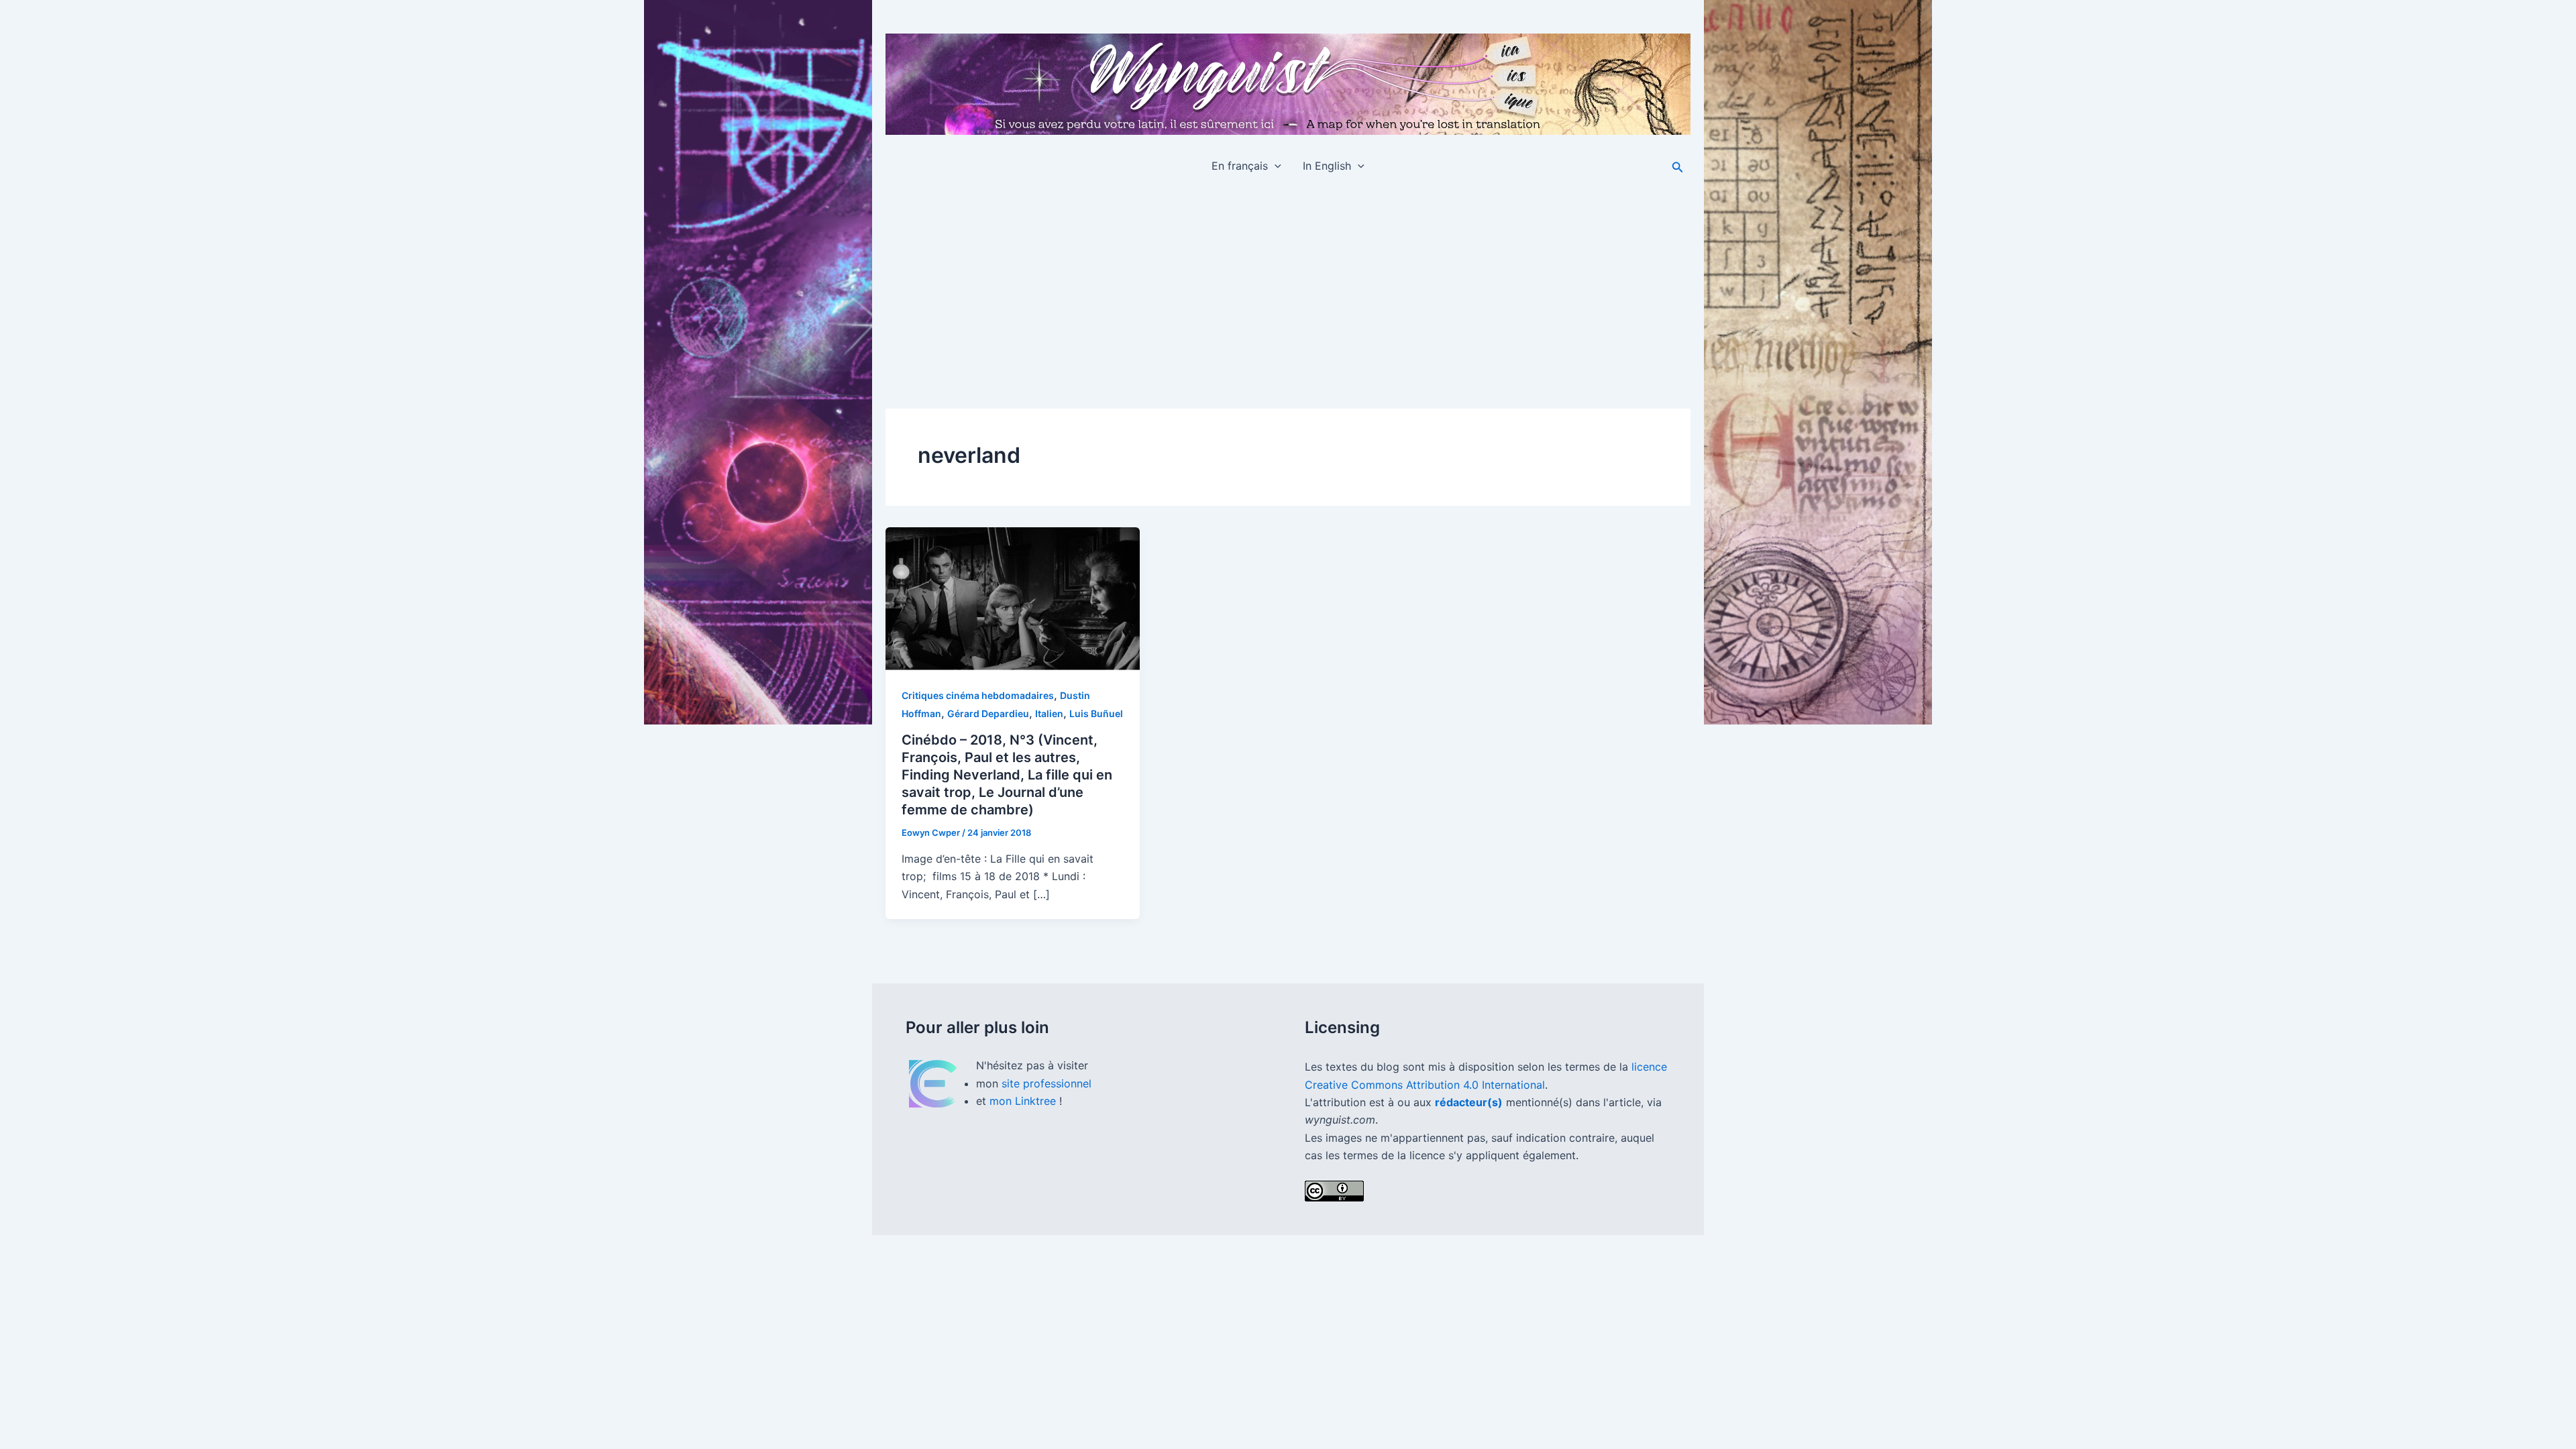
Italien (1049, 713)
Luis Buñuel (1096, 713)
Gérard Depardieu (988, 713)
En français (1240, 166)
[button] (1275, 166)
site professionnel (1046, 1083)
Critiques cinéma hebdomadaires (978, 695)
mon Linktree (1024, 1101)
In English (1327, 166)
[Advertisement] (1288, 286)
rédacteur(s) (1469, 1102)
